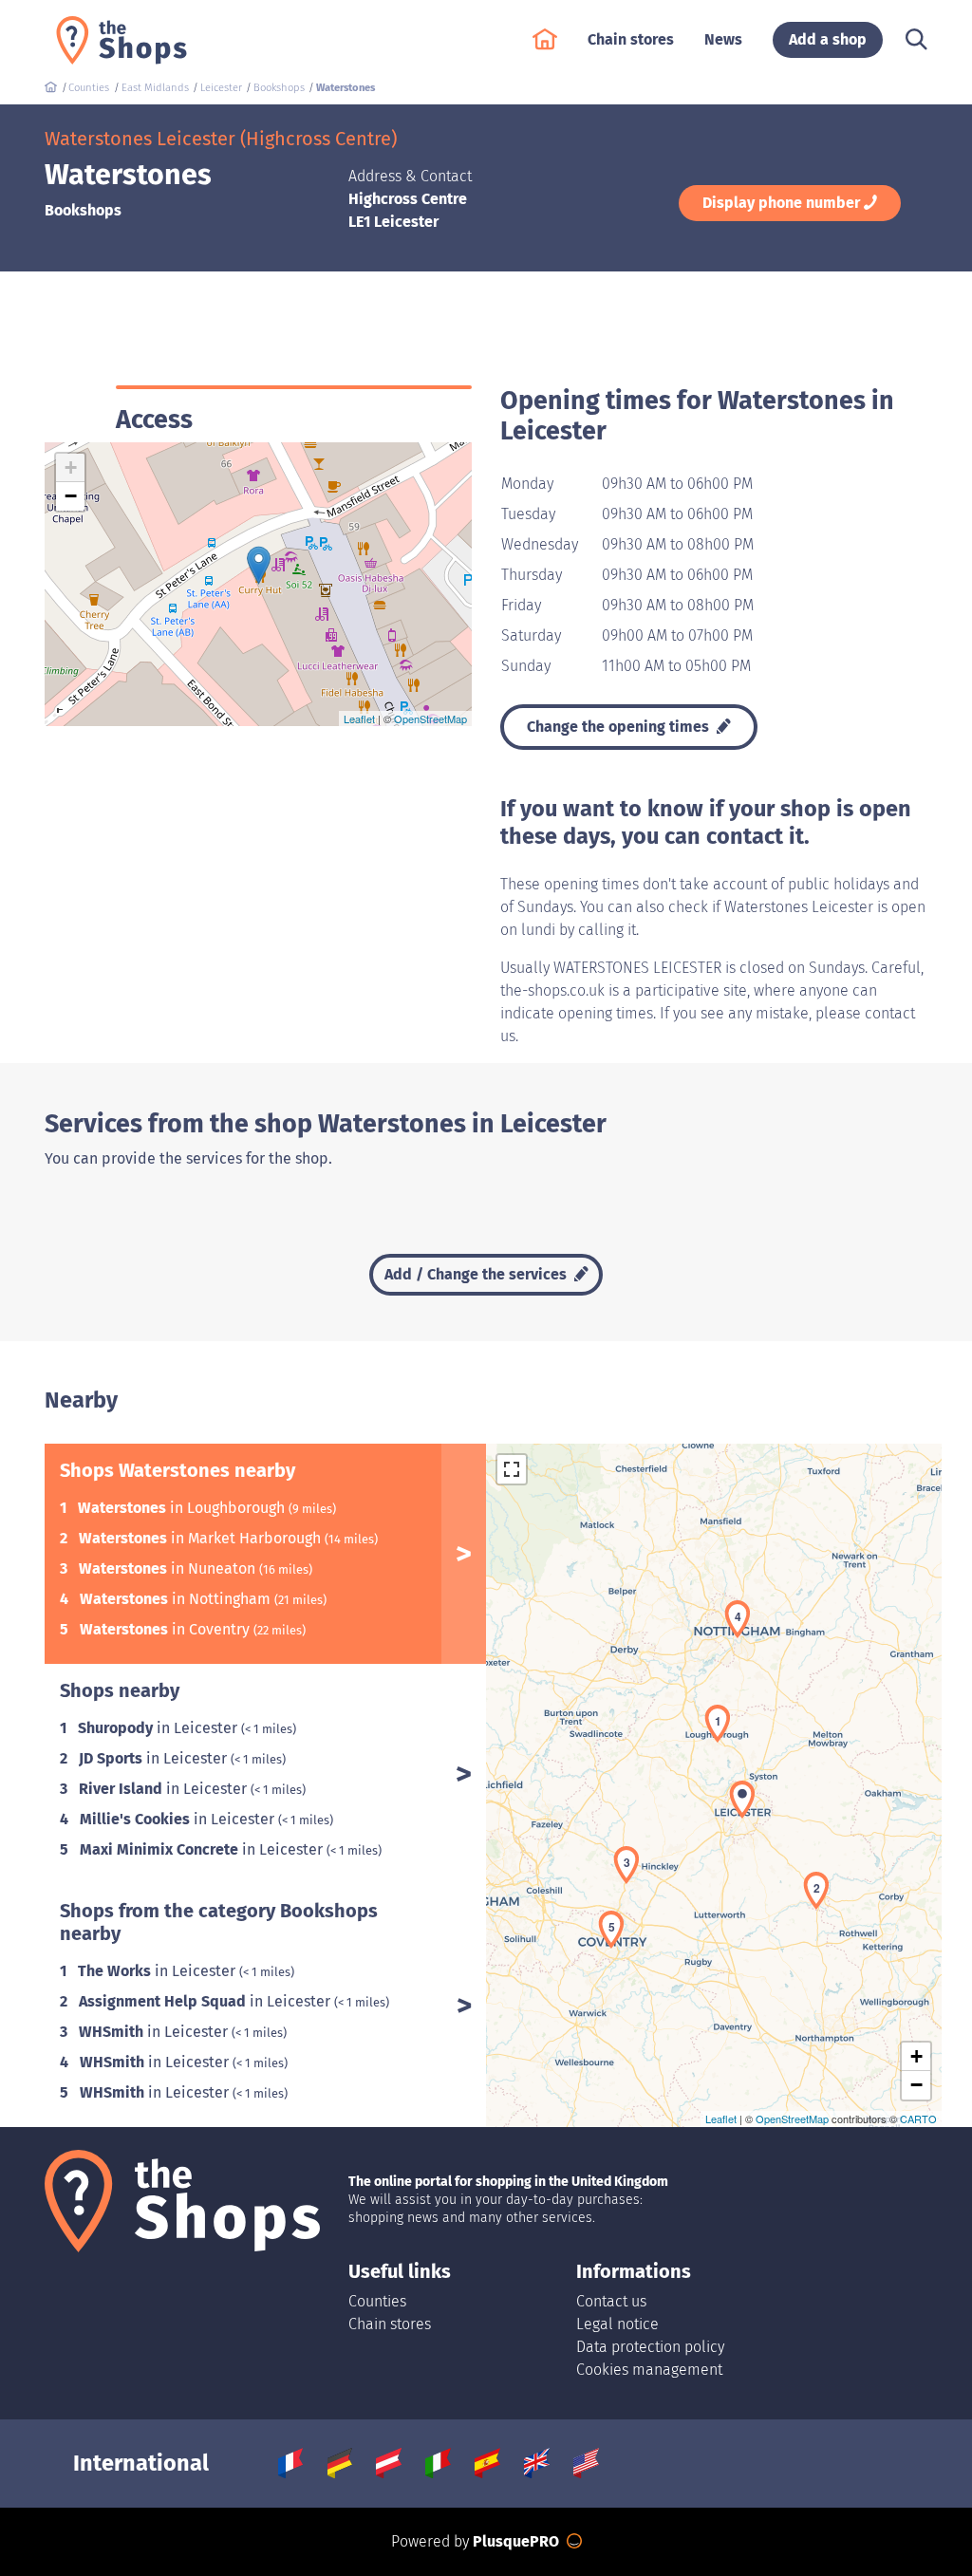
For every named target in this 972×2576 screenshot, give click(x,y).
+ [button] (71, 467)
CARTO (918, 2119)
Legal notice (617, 2324)
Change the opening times (620, 727)
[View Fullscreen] (512, 1469)
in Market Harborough (202, 1538)
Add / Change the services (477, 1274)
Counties (377, 2301)
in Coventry (167, 1629)
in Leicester (159, 1728)
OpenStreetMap (430, 719)
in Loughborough (183, 1508)
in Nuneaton (169, 1568)
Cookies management (649, 2370)
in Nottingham (177, 1599)
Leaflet (359, 719)
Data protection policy (650, 2347)
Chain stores (390, 2324)
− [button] (71, 496)
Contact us (611, 2301)
